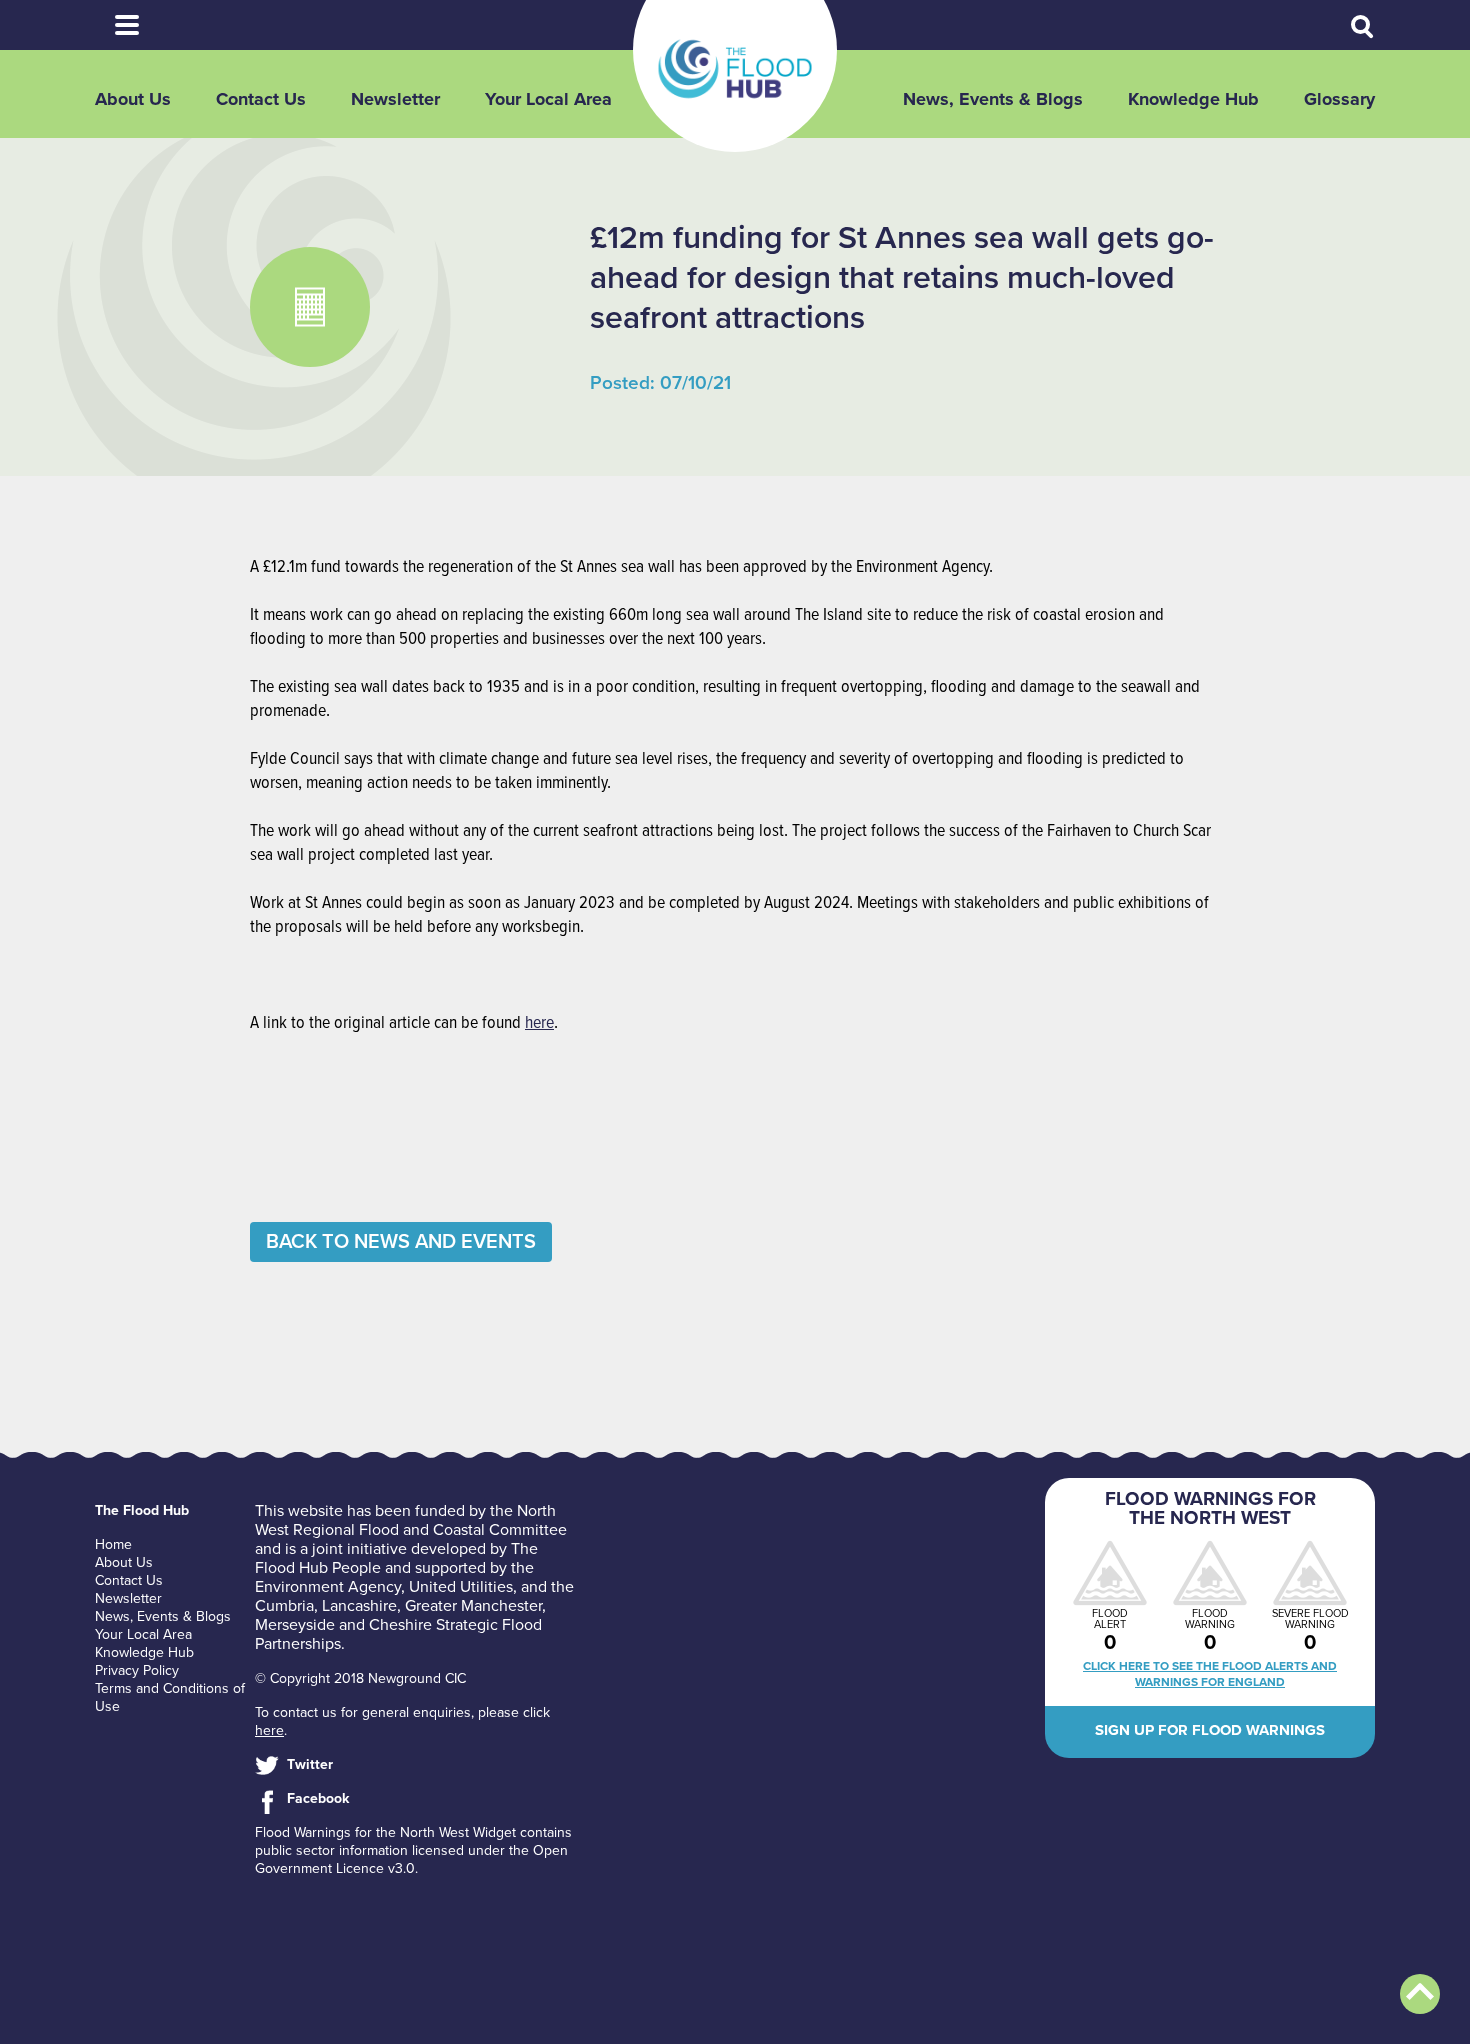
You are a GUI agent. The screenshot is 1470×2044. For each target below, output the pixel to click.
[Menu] (127, 25)
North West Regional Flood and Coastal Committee (411, 1520)
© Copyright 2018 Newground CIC (360, 1678)
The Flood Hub (735, 69)
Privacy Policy (137, 1670)
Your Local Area (548, 99)
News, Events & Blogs (993, 99)
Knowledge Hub (1193, 99)
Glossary (1339, 99)
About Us (133, 99)
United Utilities (461, 1587)
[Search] (1363, 27)
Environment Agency (328, 1587)
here (539, 1023)
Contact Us (261, 99)
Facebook (318, 1798)
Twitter (310, 1764)
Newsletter (395, 99)
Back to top (1420, 1994)
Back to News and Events (401, 1242)
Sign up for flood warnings (1210, 1730)
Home (113, 1544)
